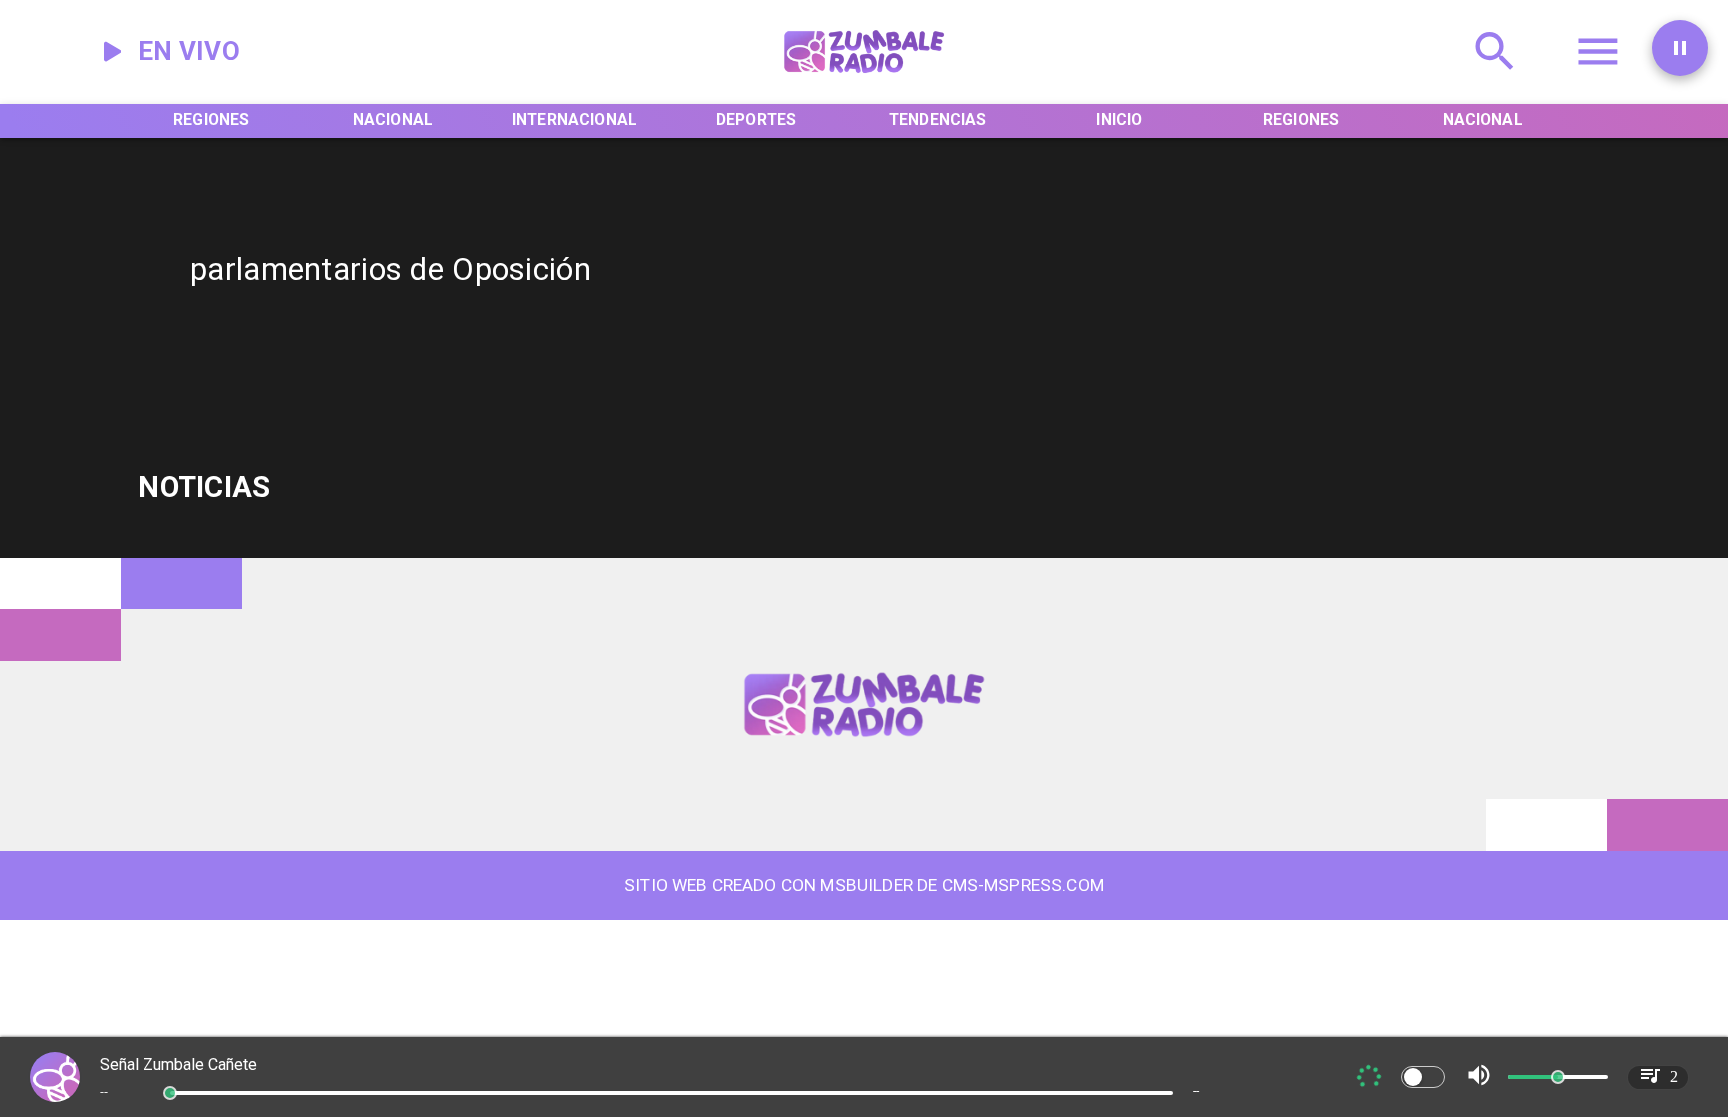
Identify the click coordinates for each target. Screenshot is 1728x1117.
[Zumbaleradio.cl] (1495, 80)
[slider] (170, 1093)
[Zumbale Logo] (864, 80)
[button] (1680, 48)
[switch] (1423, 1077)
